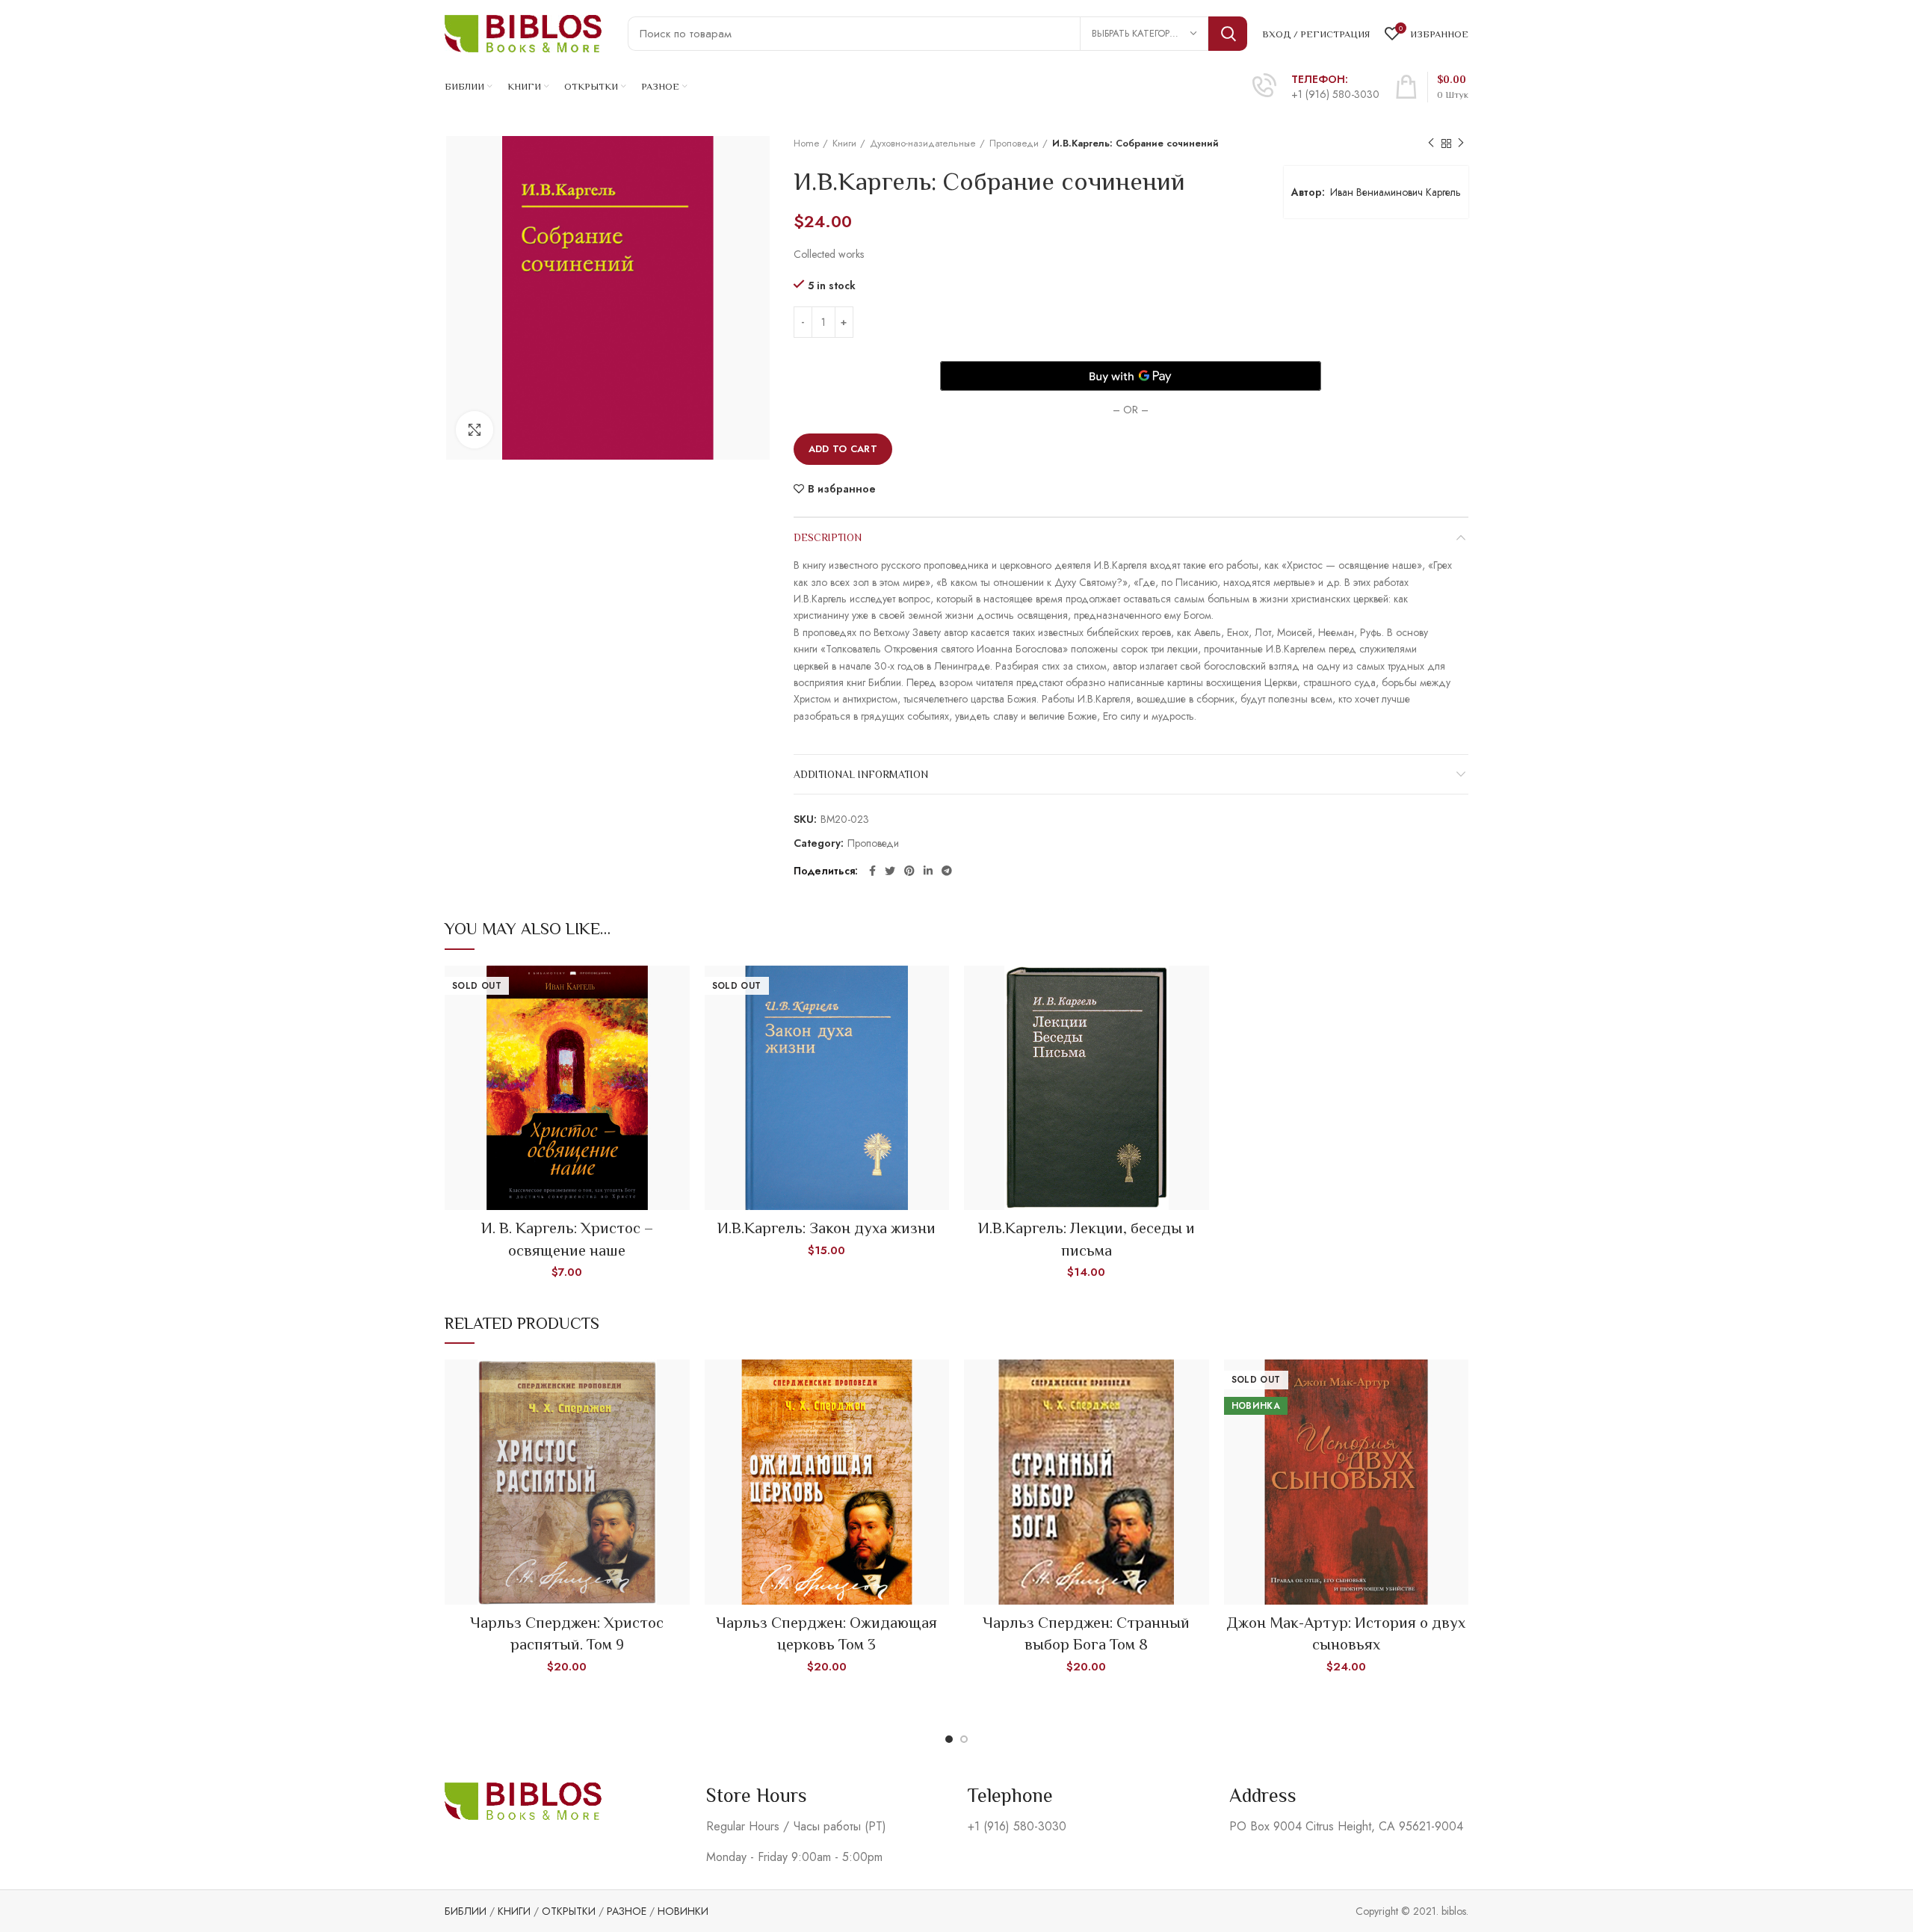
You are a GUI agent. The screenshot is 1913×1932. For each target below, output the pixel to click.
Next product (1461, 143)
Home (806, 143)
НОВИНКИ (683, 1911)
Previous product (1431, 143)
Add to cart (843, 449)
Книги (844, 143)
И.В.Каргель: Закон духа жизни (826, 1228)
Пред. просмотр (679, 990)
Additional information (861, 774)
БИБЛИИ (466, 1911)
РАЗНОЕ (627, 1911)
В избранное (842, 489)
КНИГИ (514, 1911)
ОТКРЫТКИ (569, 1911)
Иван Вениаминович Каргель (1396, 192)
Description (828, 537)
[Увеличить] (475, 430)
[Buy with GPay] (1131, 376)
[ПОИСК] (1228, 34)
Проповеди (1014, 143)
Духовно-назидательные (923, 143)
